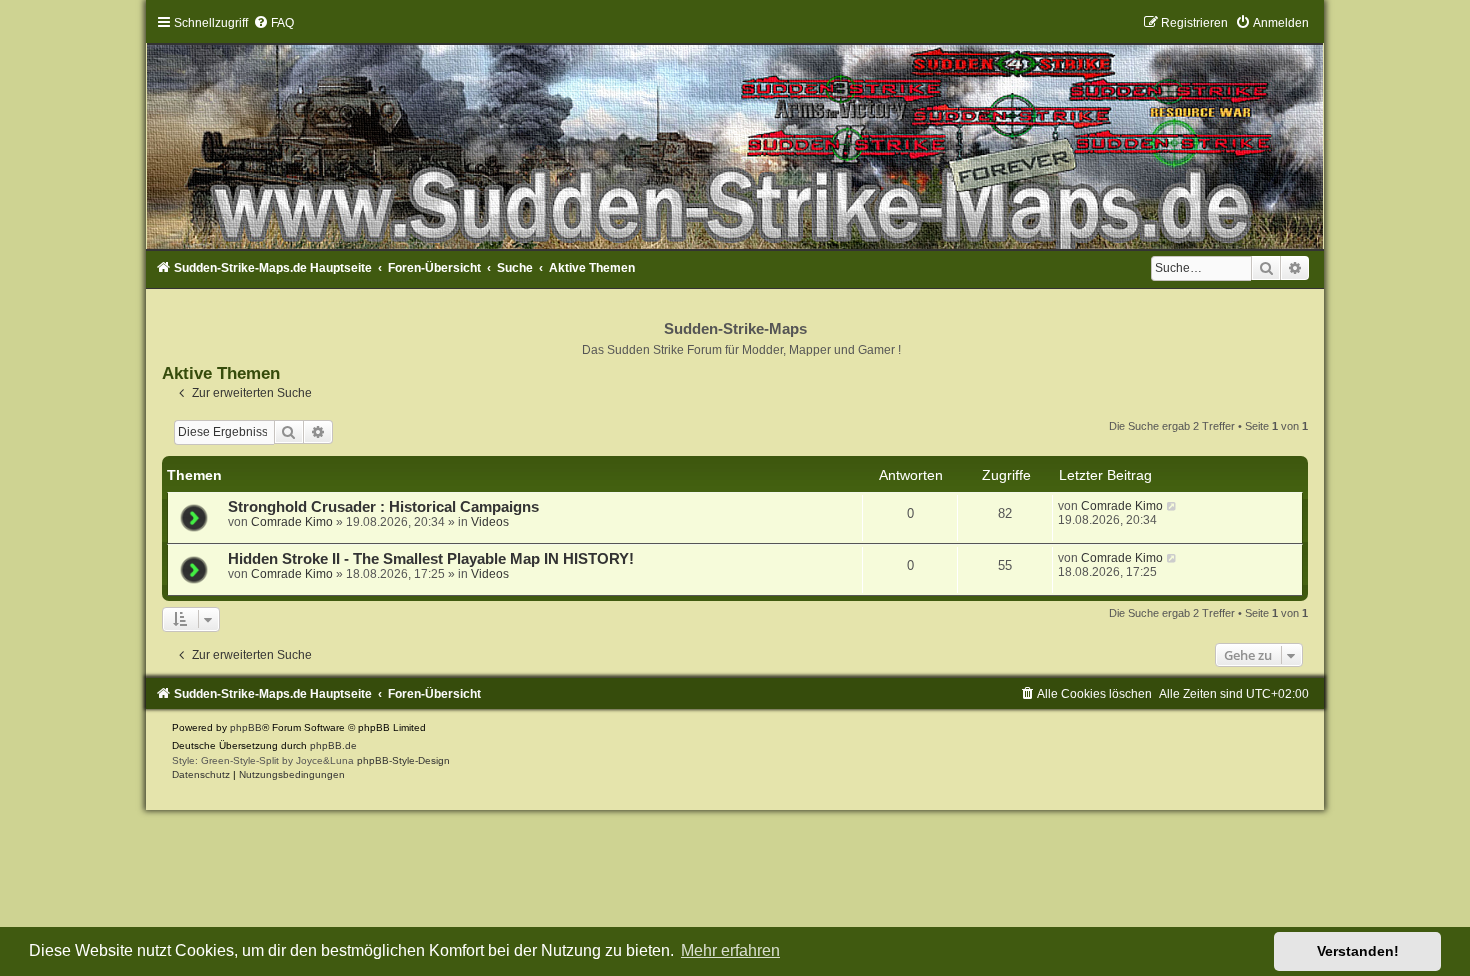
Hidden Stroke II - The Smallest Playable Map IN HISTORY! (431, 559)
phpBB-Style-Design (403, 760)
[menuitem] (273, 23)
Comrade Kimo (292, 522)
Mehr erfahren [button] (730, 950)
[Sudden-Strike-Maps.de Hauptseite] (735, 132)
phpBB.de (333, 745)
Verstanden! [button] (1358, 951)
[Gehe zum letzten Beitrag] (1172, 506)
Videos (490, 522)
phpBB (246, 727)
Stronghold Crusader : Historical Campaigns (383, 507)
